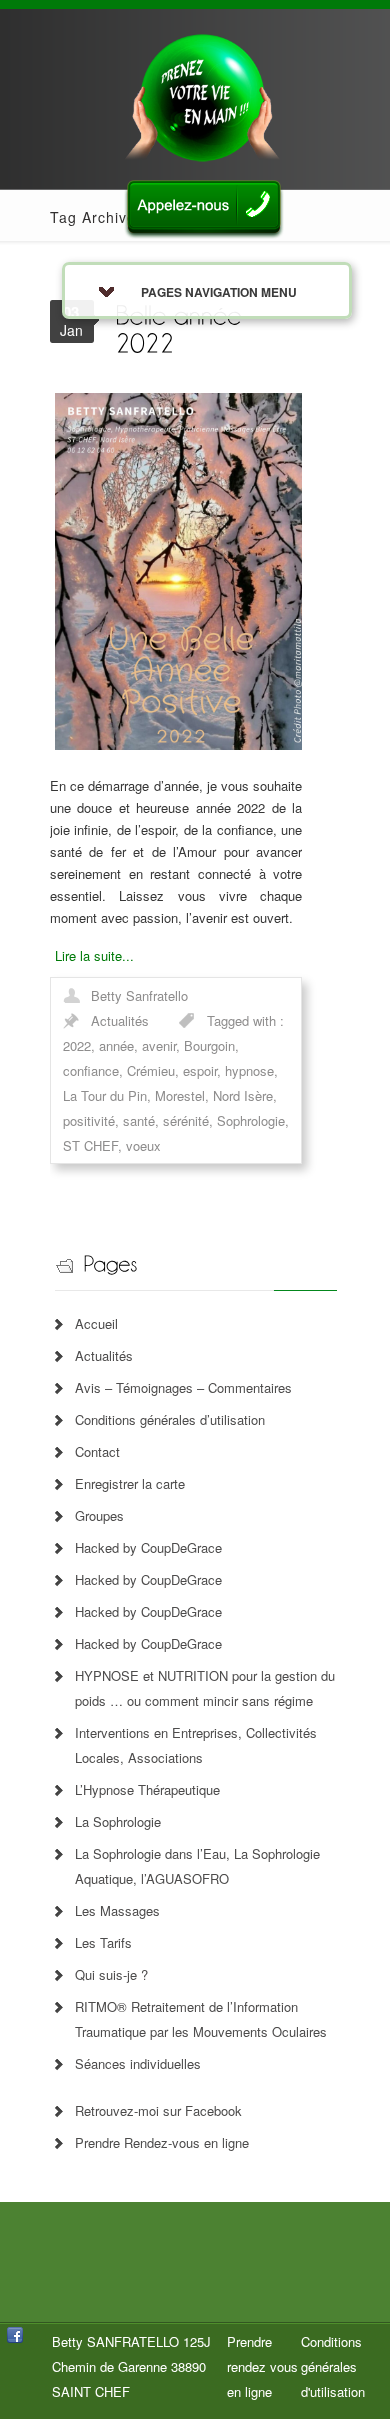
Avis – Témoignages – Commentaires (183, 1387)
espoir (200, 1070)
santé (139, 1120)
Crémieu (151, 1070)
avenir (159, 1045)
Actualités (120, 1020)
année (116, 1045)
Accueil (96, 1323)
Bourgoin (209, 1045)
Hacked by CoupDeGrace (148, 1547)
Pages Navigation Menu (219, 292)
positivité (89, 1120)
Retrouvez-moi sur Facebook (158, 2110)
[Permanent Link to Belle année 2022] (182, 328)
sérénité (186, 1120)
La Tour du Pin (105, 1095)
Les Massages (117, 1910)
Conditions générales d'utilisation (333, 2366)
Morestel (180, 1095)
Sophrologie (251, 1120)
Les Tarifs (103, 1942)
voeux (143, 1145)
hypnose (249, 1070)
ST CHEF (90, 1145)
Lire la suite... (94, 955)
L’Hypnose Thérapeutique (147, 1789)
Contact (97, 1451)
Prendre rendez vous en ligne (262, 2366)
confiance (91, 1070)
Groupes (99, 1515)
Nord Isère (243, 1095)
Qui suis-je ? (111, 1974)
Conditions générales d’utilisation (170, 1419)
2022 (77, 1045)
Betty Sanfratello (139, 995)
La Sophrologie (118, 1821)
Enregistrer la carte (130, 1483)
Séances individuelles (138, 2063)
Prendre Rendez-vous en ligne (162, 2142)
